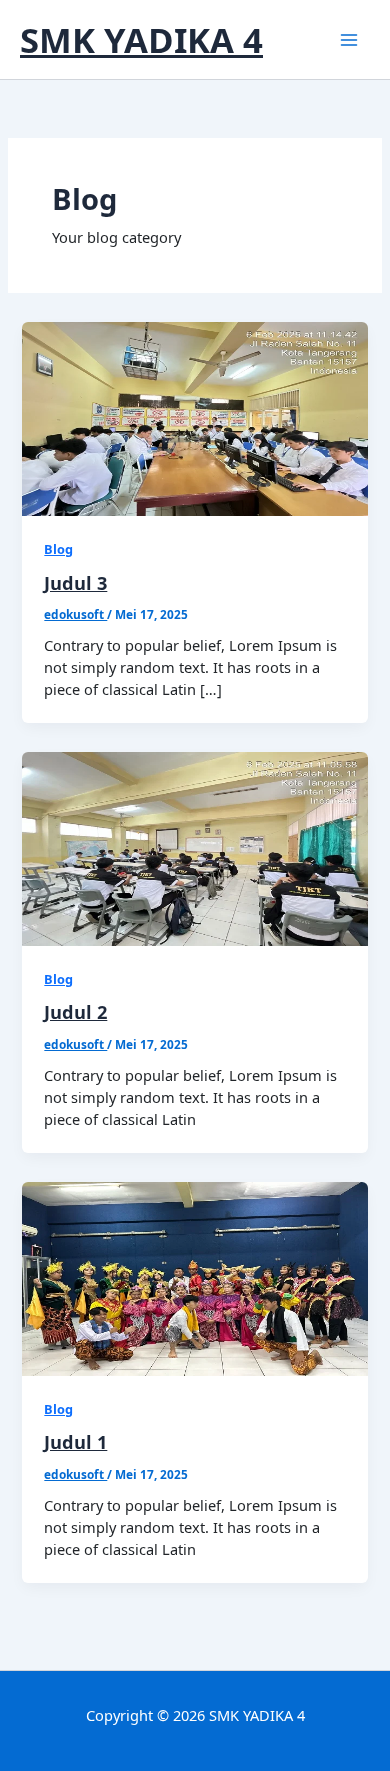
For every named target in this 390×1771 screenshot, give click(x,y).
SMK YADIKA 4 (141, 39)
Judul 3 (75, 583)
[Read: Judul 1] (194, 1277)
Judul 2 (75, 1012)
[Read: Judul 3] (194, 417)
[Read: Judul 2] (194, 847)
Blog (58, 549)
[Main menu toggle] (349, 40)
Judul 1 (75, 1442)
